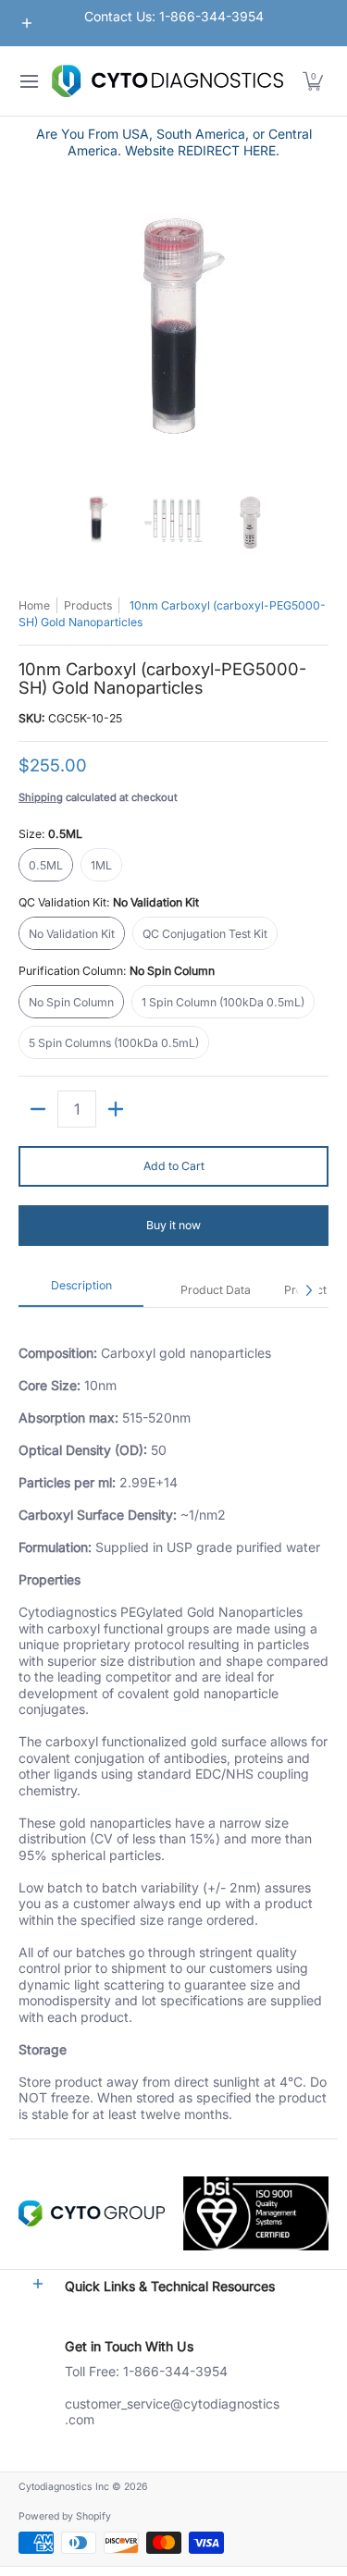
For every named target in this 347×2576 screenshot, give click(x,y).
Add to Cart (174, 1166)
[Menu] (28, 81)
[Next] (316, 334)
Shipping (41, 797)
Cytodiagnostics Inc (64, 2487)
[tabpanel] (173, 1723)
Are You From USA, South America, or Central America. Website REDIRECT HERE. (174, 142)
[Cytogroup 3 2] (92, 2213)
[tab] (81, 1291)
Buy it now (173, 1225)
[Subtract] (38, 1109)
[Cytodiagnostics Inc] (167, 81)
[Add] (116, 1109)
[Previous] (31, 334)
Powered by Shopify (65, 2516)
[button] (313, 81)
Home (34, 605)
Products (88, 605)
